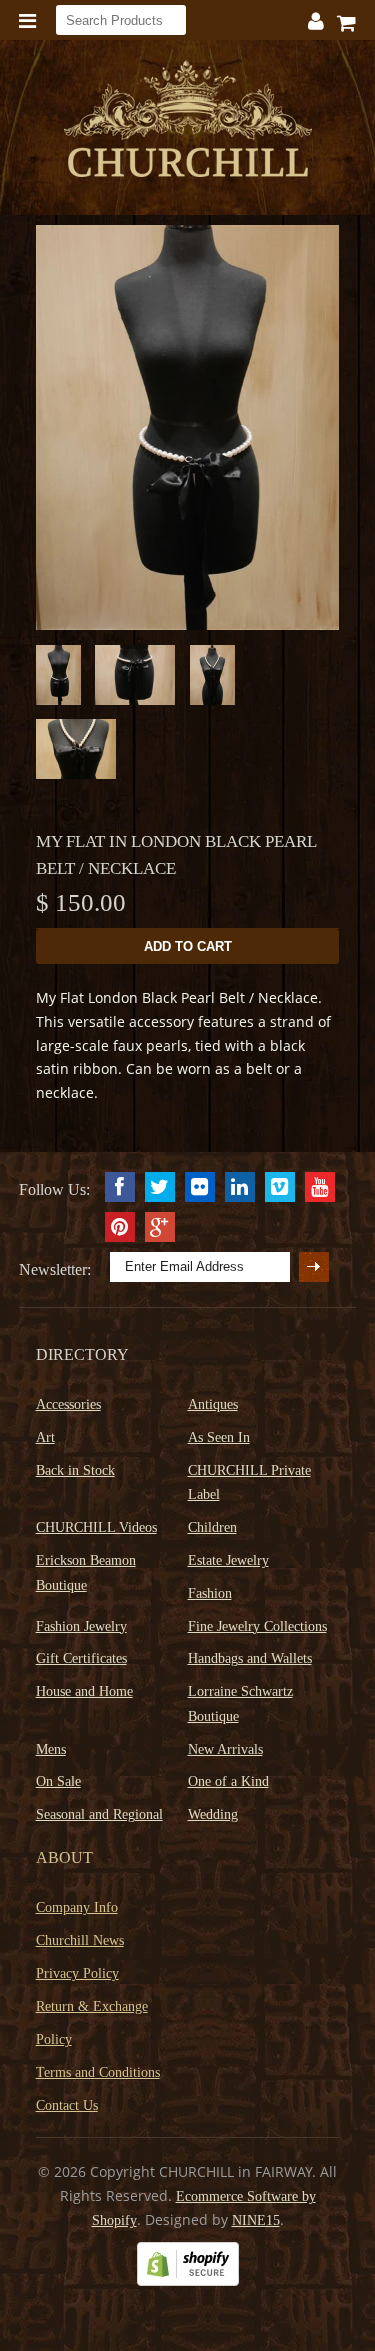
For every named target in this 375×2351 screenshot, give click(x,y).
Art (45, 1437)
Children (212, 1527)
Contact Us (67, 2105)
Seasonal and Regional (99, 1814)
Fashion (210, 1593)
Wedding (213, 1814)
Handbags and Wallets (250, 1658)
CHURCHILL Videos (96, 1527)
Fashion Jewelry (81, 1626)
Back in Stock (75, 1470)
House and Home (84, 1691)
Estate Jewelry (228, 1560)
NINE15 (256, 2220)
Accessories (68, 1404)
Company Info (77, 1907)
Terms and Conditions (98, 2072)
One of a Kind (228, 1781)
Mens (51, 1749)
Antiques (213, 1404)
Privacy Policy (77, 1973)
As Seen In (219, 1437)
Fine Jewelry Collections (257, 1626)
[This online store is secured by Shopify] (188, 2281)
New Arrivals (225, 1749)
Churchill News (80, 1940)
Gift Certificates (81, 1658)
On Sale (58, 1781)
